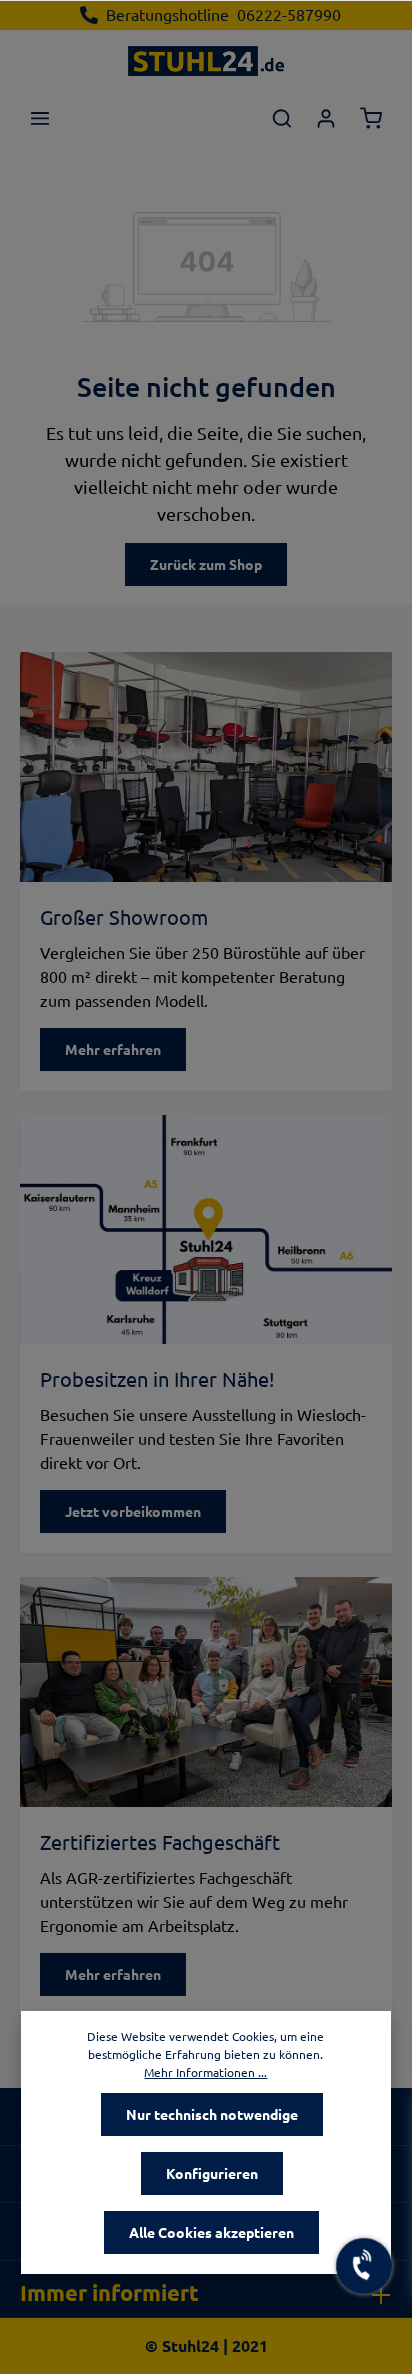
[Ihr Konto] (326, 118)
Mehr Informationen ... (205, 2072)
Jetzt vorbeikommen (133, 1511)
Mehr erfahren (113, 1049)
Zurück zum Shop (206, 564)
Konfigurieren (212, 2173)
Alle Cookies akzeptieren (211, 2232)
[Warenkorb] (371, 118)
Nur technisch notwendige (212, 2114)
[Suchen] (282, 118)
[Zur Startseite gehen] (205, 60)
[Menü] (40, 118)
